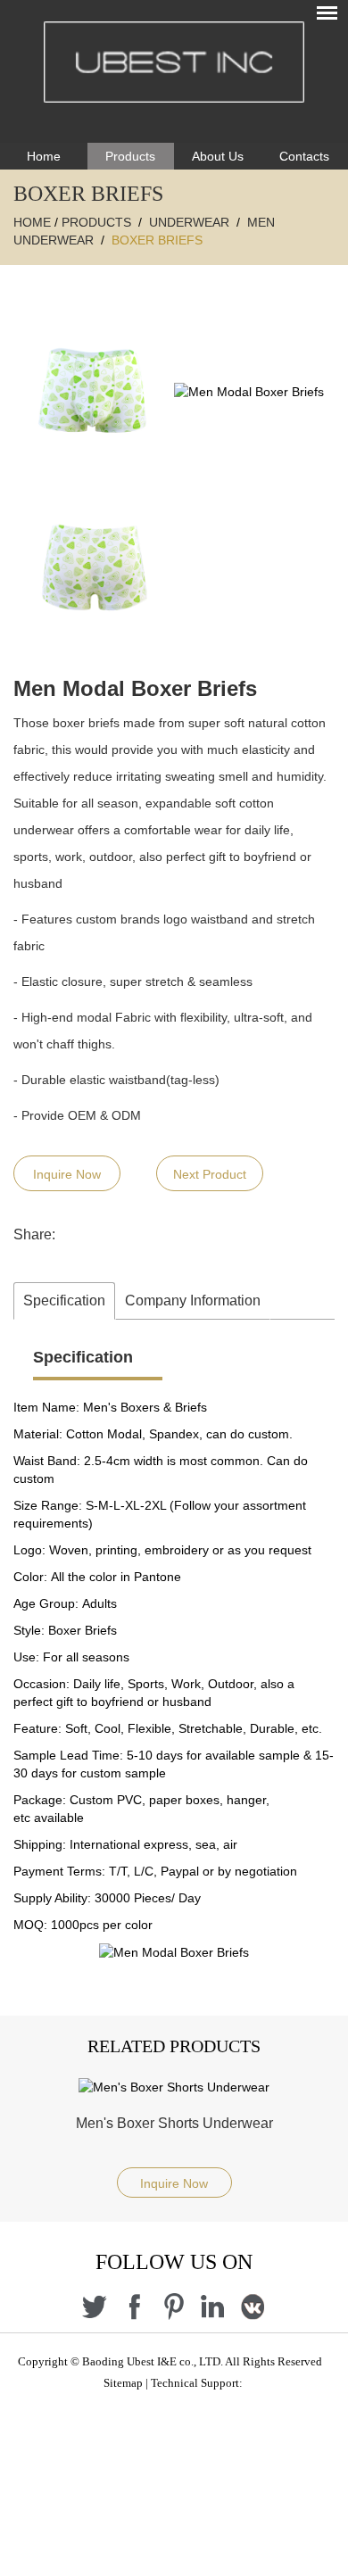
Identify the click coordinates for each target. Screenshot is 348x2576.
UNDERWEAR (189, 222)
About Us (218, 156)
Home (44, 156)
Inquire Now (67, 1174)
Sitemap (123, 2383)
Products (130, 156)
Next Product (210, 1174)
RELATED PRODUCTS (174, 2046)
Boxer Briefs (157, 240)
